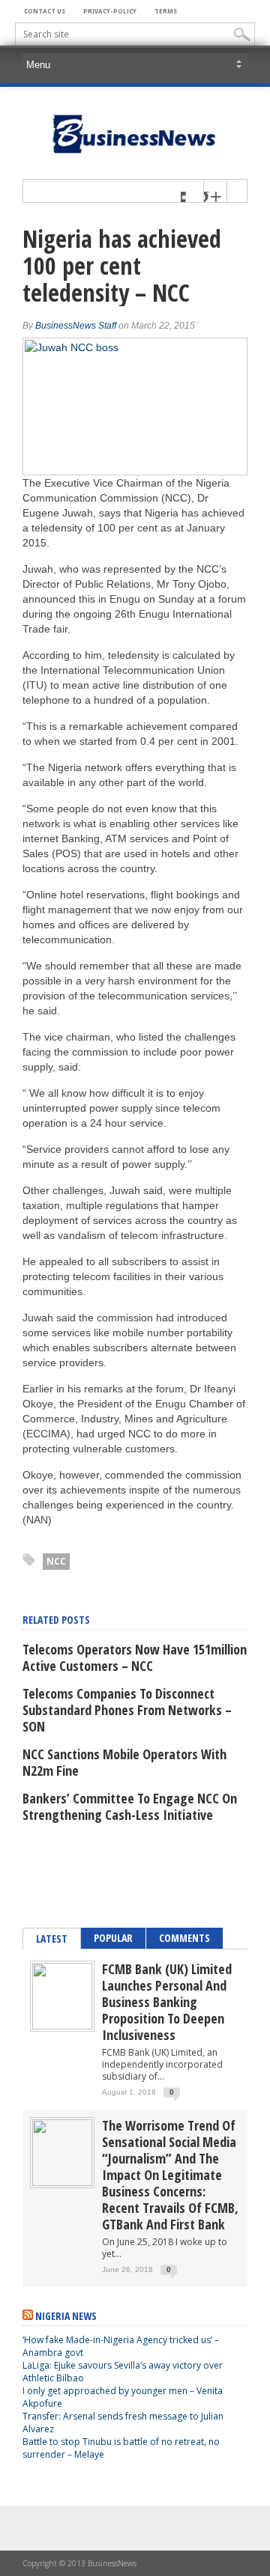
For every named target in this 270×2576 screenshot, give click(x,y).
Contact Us (45, 11)
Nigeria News (66, 2316)
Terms (166, 11)
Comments (184, 1938)
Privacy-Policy (110, 11)
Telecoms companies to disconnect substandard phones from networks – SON (127, 1710)
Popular (113, 1938)
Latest (52, 1939)
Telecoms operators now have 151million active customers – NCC (135, 1657)
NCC (56, 1561)
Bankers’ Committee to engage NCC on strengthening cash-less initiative (130, 1806)
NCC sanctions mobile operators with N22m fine (124, 1762)
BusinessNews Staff (76, 326)
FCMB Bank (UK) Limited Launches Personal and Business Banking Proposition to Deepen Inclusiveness (167, 2002)
